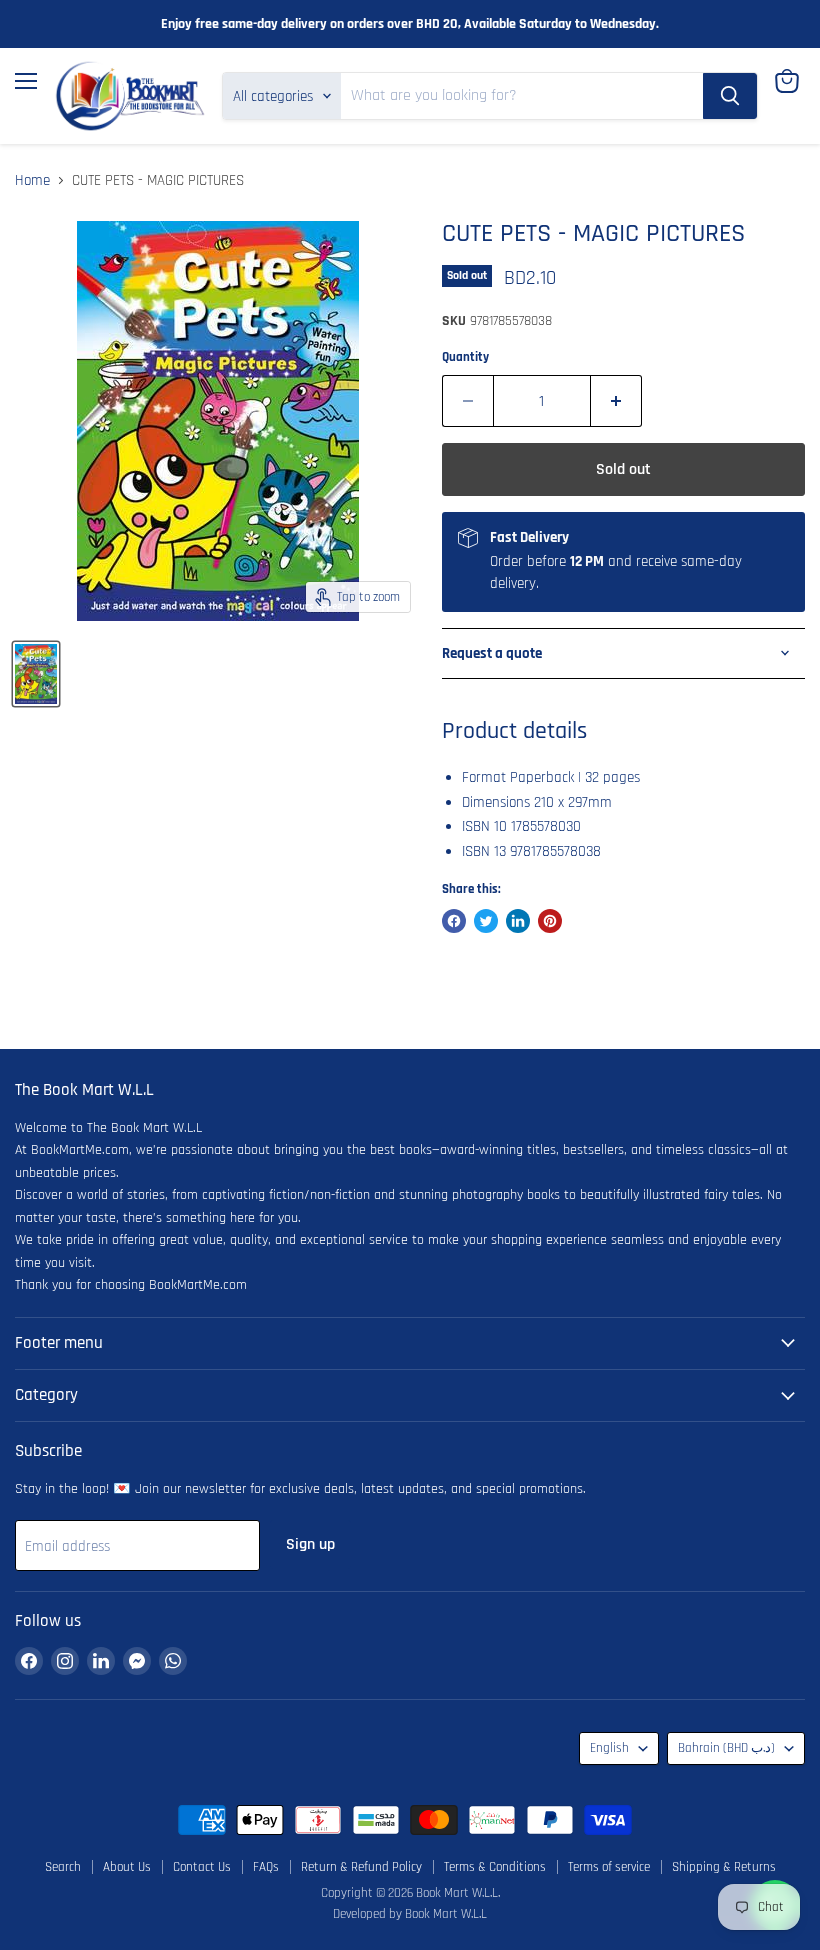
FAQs (266, 1867)
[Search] (730, 96)
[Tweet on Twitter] (486, 921)
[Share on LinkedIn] (518, 921)
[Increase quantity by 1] (616, 401)
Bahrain (726, 1748)
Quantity (465, 357)
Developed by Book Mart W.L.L (410, 1914)
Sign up (310, 1544)
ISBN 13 (484, 851)
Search (63, 1867)
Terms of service (609, 1867)
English (609, 1748)
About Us (127, 1867)
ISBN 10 (484, 826)
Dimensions (496, 802)
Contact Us (202, 1867)
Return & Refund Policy (361, 1867)
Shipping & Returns (724, 1867)
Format (484, 777)
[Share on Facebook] (454, 921)
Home (32, 180)
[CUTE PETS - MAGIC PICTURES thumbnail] (36, 674)
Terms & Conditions (495, 1867)
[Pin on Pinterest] (550, 921)
